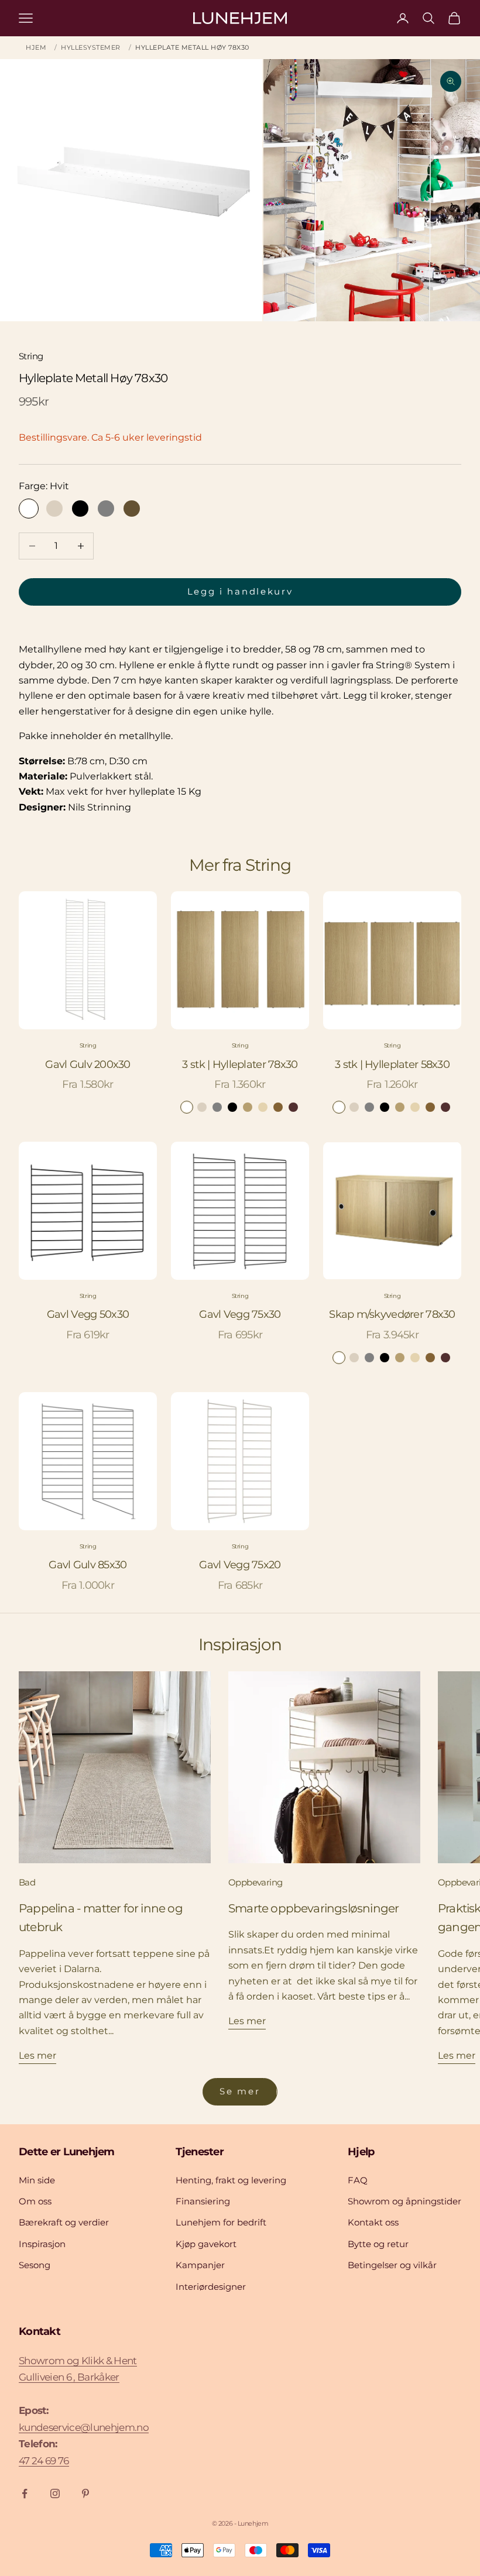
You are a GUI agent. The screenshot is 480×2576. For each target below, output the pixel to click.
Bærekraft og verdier (64, 2222)
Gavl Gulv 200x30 (88, 1064)
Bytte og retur (378, 2244)
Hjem (36, 47)
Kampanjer (200, 2265)
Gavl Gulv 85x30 (88, 1565)
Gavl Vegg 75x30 (240, 1314)
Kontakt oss (373, 2222)
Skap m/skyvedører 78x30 (392, 1314)
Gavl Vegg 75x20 (240, 1565)
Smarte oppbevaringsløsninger (313, 1908)
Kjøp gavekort (206, 2244)
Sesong (35, 2265)
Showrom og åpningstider (404, 2201)
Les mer (37, 2055)
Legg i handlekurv (240, 591)
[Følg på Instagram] (55, 2493)
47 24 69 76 (44, 2461)
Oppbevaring (255, 1882)
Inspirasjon (42, 2244)
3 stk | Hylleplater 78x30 (240, 1064)
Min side (37, 2180)
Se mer (240, 2091)
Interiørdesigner (211, 2287)
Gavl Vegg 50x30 (88, 1314)
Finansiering (203, 2201)
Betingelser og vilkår (392, 2265)
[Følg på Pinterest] (85, 2493)
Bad (27, 1882)
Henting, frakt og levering (231, 2180)
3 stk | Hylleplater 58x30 (392, 1064)
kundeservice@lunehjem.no (84, 2427)
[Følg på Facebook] (25, 2493)
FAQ (358, 2180)
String (31, 356)
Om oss (35, 2201)
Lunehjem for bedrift (221, 2222)
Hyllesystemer (91, 47)
